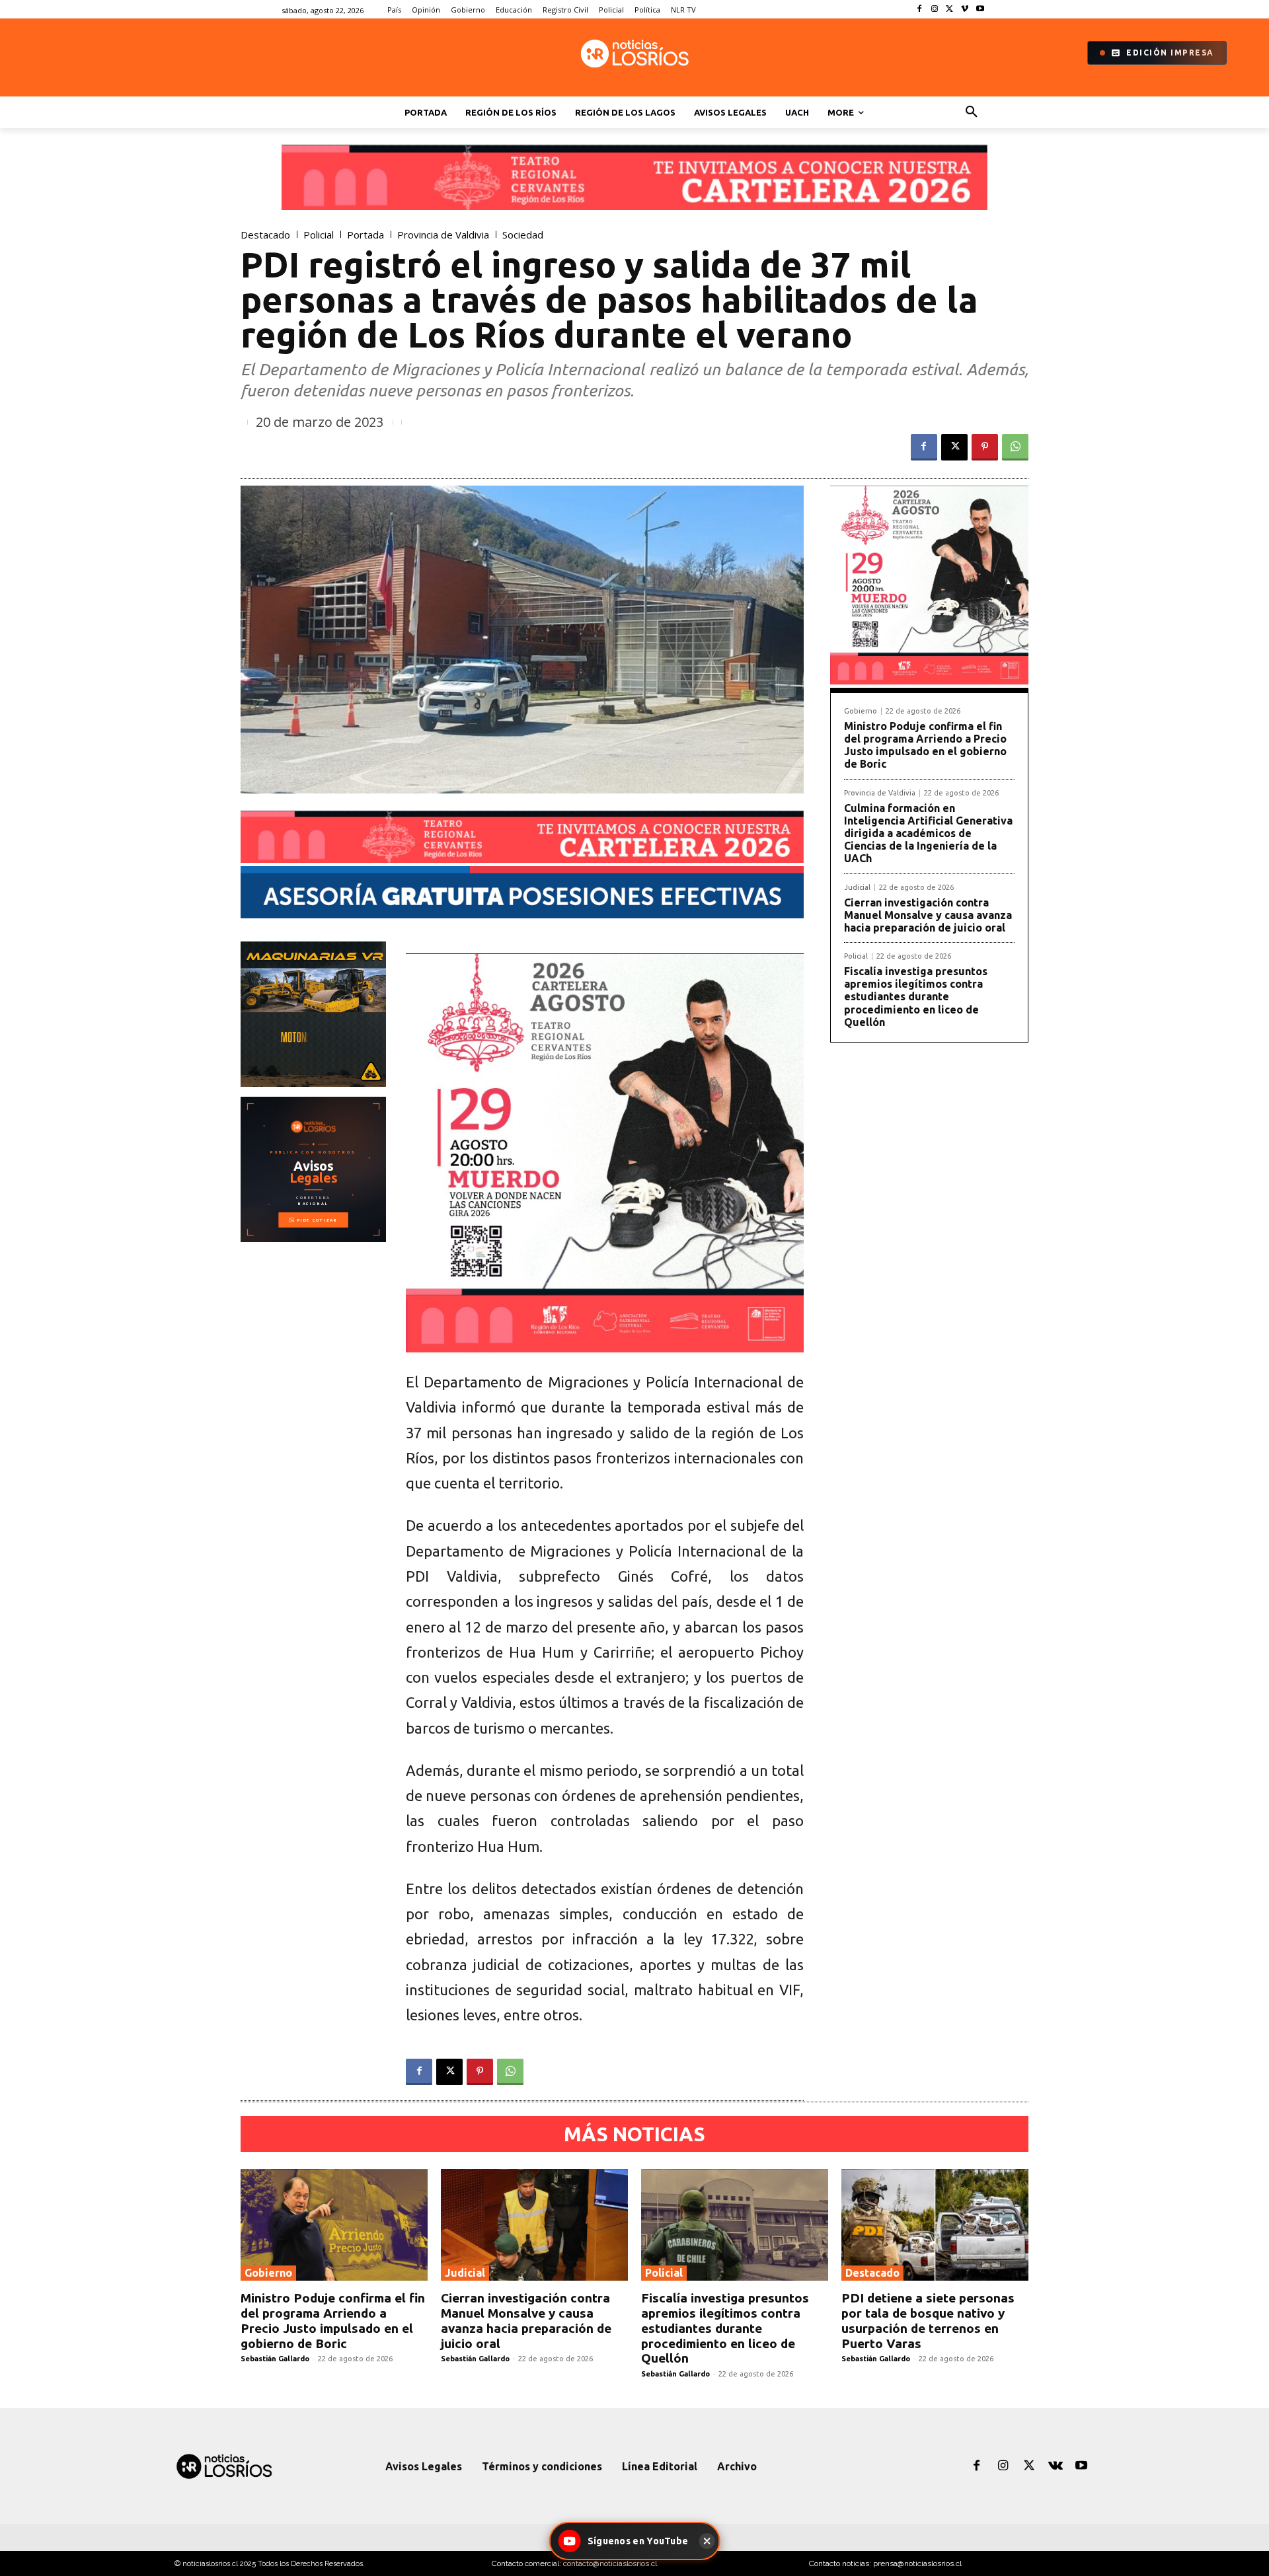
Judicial (857, 888)
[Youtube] (980, 10)
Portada (365, 235)
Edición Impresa (1170, 53)
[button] (972, 112)
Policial (319, 235)
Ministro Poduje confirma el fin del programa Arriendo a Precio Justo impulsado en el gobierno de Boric (925, 745)
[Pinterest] (985, 447)
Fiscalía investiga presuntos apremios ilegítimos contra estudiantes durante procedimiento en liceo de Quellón (916, 997)
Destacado (265, 235)
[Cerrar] (707, 2541)
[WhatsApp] (1015, 447)
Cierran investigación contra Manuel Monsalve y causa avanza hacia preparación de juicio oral (928, 915)
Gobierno (861, 711)
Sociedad (523, 235)
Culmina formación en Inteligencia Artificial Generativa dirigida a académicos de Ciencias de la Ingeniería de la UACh (928, 833)
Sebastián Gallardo (275, 2359)
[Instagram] (935, 10)
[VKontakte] (1056, 2466)
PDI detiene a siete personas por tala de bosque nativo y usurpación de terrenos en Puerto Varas (928, 2320)
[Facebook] (920, 10)
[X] (950, 10)
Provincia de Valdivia (443, 235)
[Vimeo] (965, 10)
